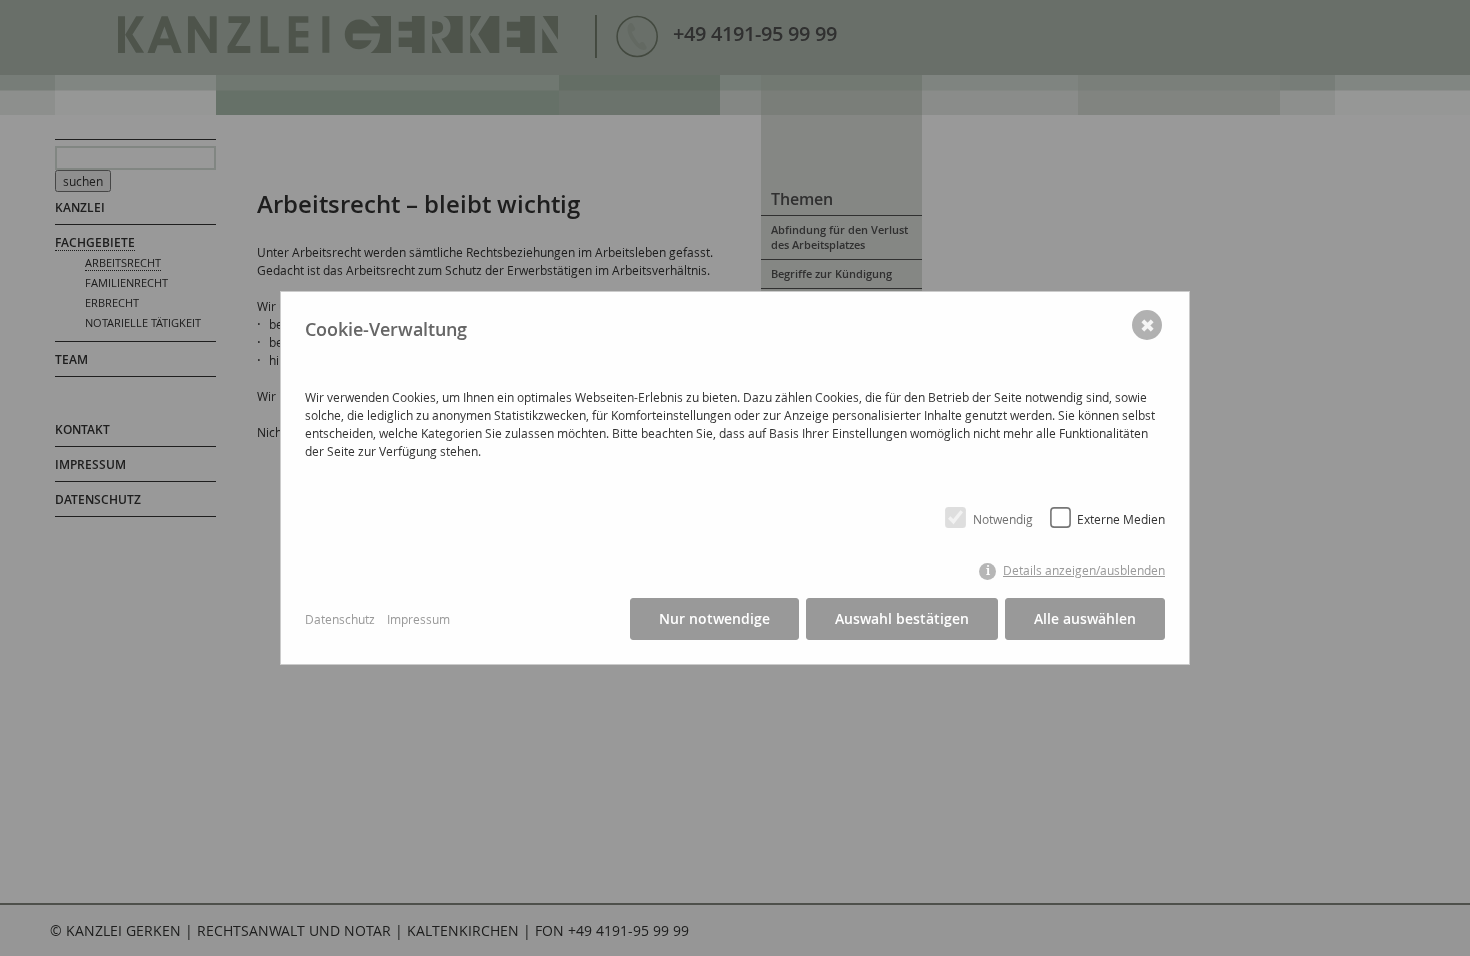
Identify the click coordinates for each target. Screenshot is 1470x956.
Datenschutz (340, 619)
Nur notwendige (714, 618)
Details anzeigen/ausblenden (1084, 570)
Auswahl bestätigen (902, 618)
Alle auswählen (1085, 618)
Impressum (418, 619)
